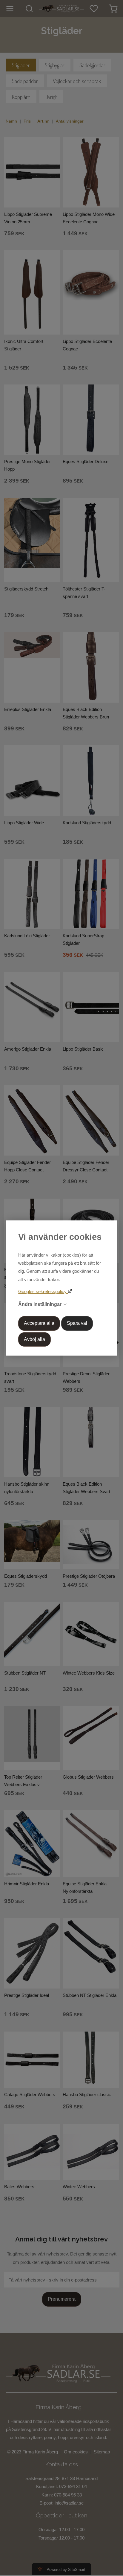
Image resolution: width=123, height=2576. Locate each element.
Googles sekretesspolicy (43, 1291)
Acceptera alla (39, 1323)
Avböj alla (34, 1339)
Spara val (77, 1323)
